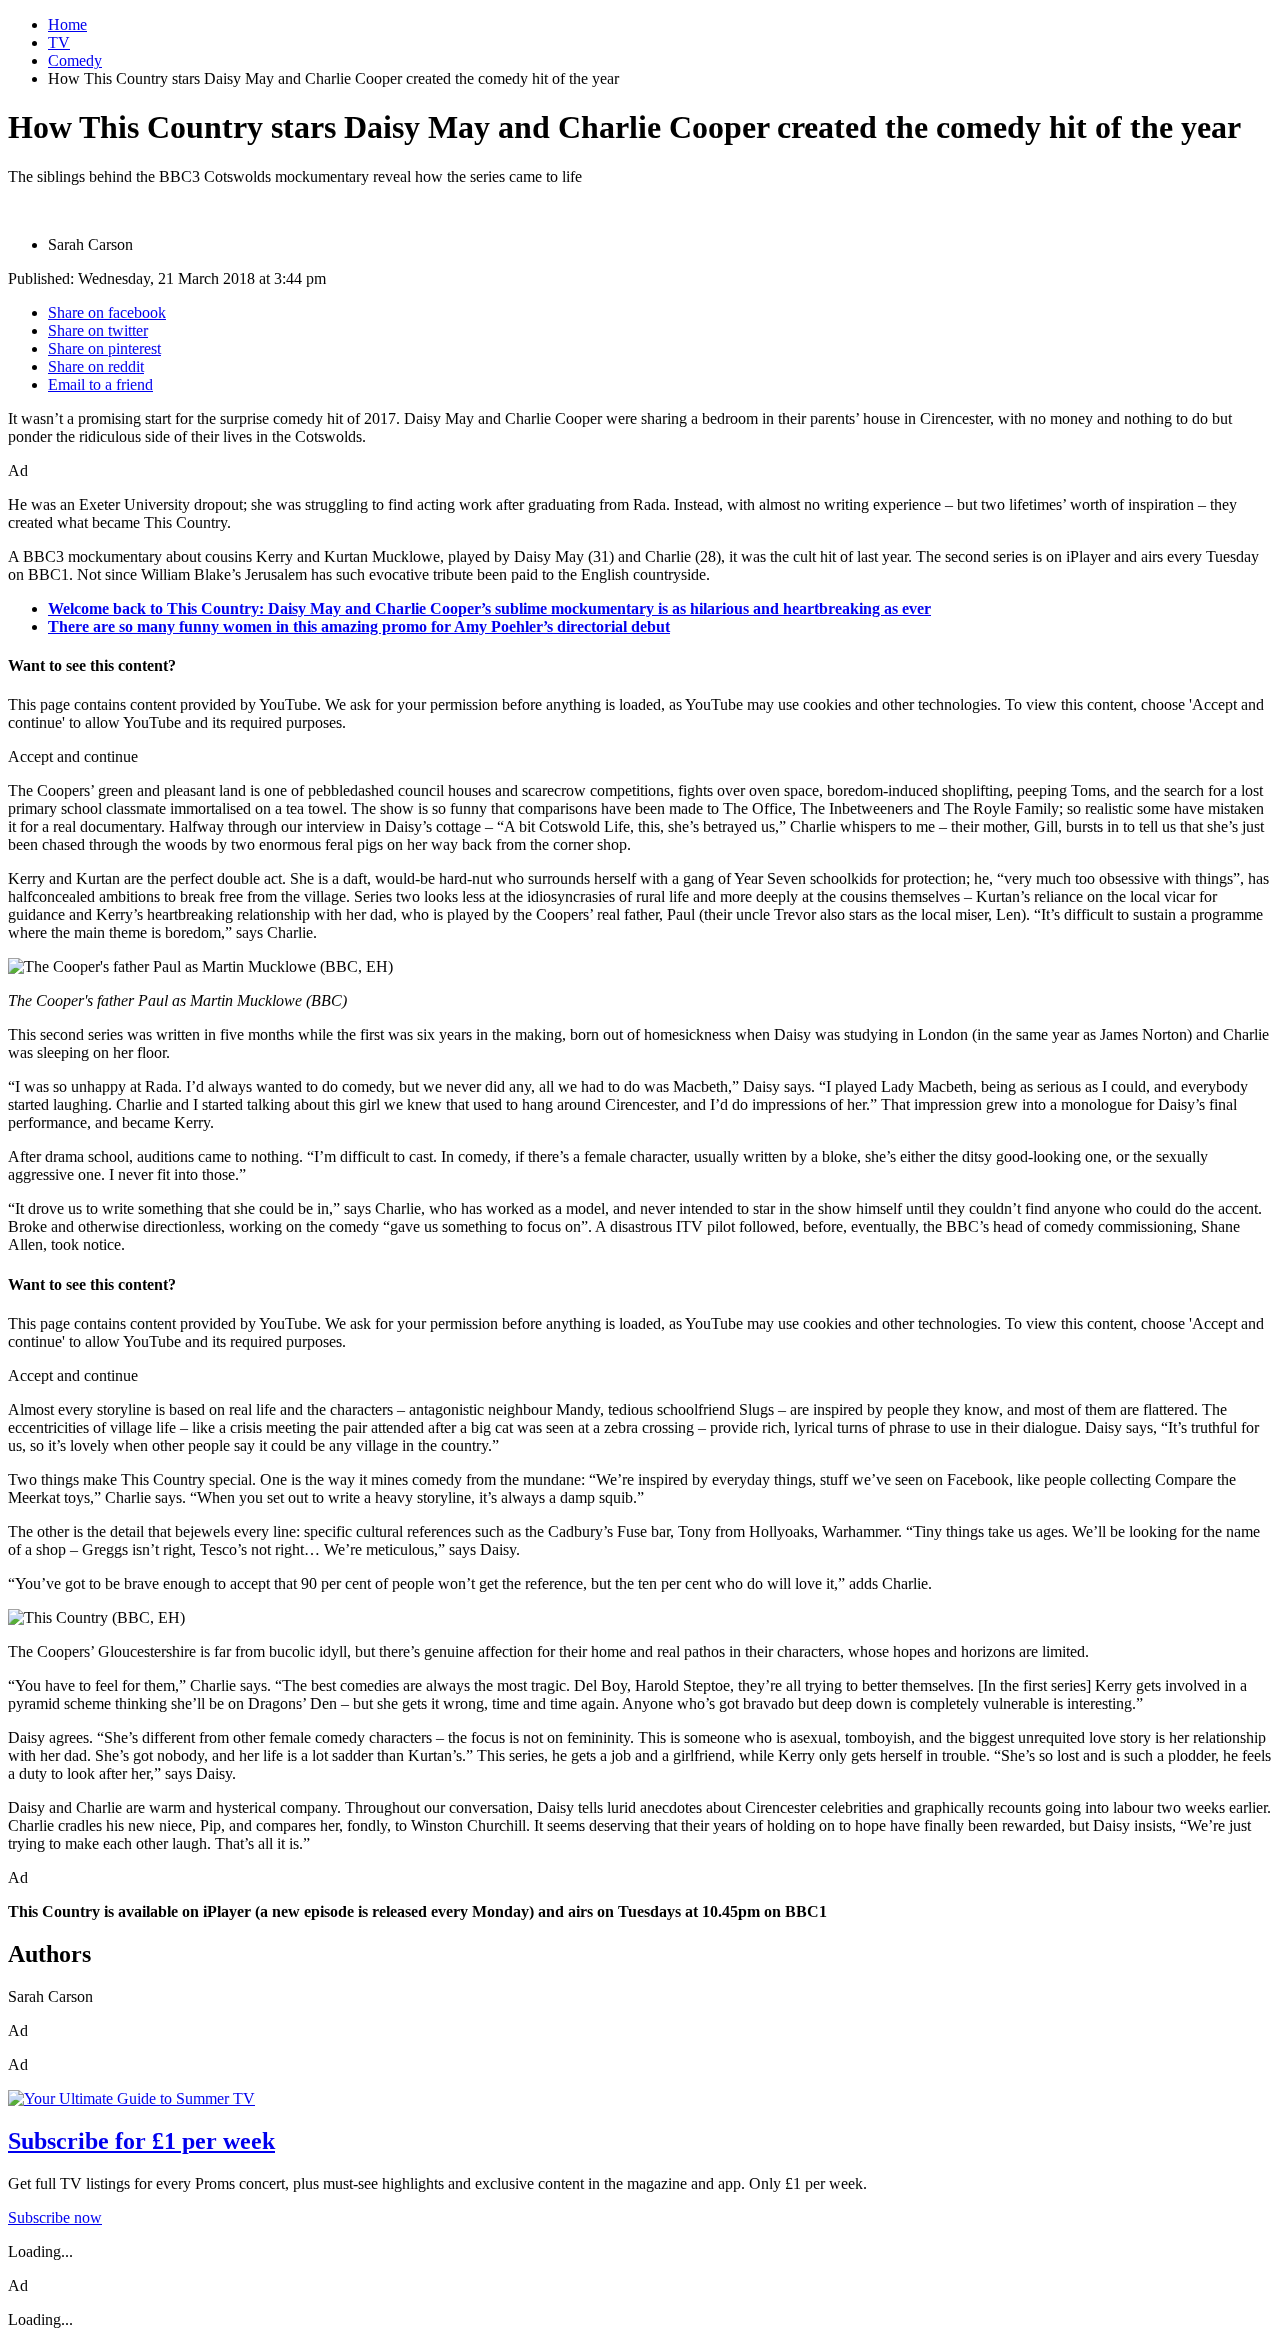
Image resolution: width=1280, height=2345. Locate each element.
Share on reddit (96, 366)
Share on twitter (98, 330)
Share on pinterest (104, 348)
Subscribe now (55, 2217)
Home (67, 24)
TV (59, 42)
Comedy (75, 60)
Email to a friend (100, 384)
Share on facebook (107, 312)
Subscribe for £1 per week (141, 2141)
